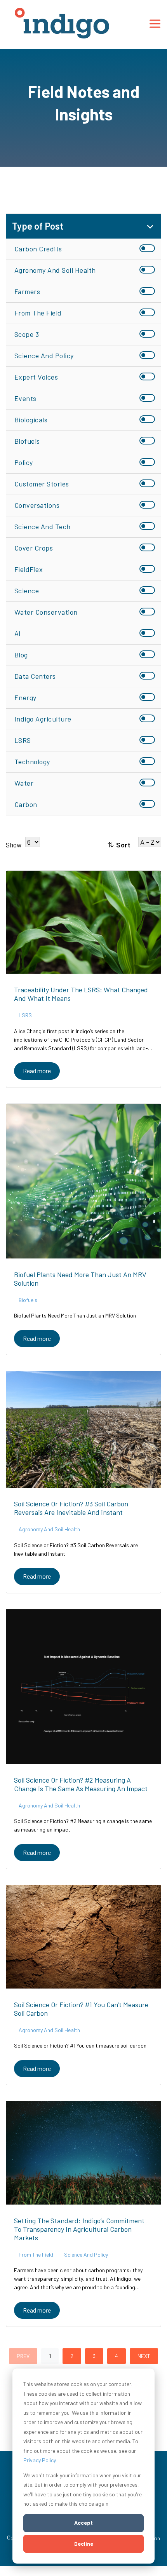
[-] (83, 922)
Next (144, 2356)
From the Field (36, 2254)
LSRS (25, 1015)
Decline (84, 2544)
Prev (23, 2356)
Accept (83, 2523)
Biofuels (28, 1300)
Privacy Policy (39, 2460)
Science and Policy (86, 2254)
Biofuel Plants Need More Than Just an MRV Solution (80, 1279)
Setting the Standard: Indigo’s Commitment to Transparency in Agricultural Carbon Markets (79, 2229)
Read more (37, 1071)
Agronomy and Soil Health (49, 1529)
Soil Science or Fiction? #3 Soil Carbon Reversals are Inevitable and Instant (71, 1508)
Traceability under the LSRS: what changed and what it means (81, 994)
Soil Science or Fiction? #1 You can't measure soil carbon (81, 2009)
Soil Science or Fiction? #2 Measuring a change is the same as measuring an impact (81, 1784)
